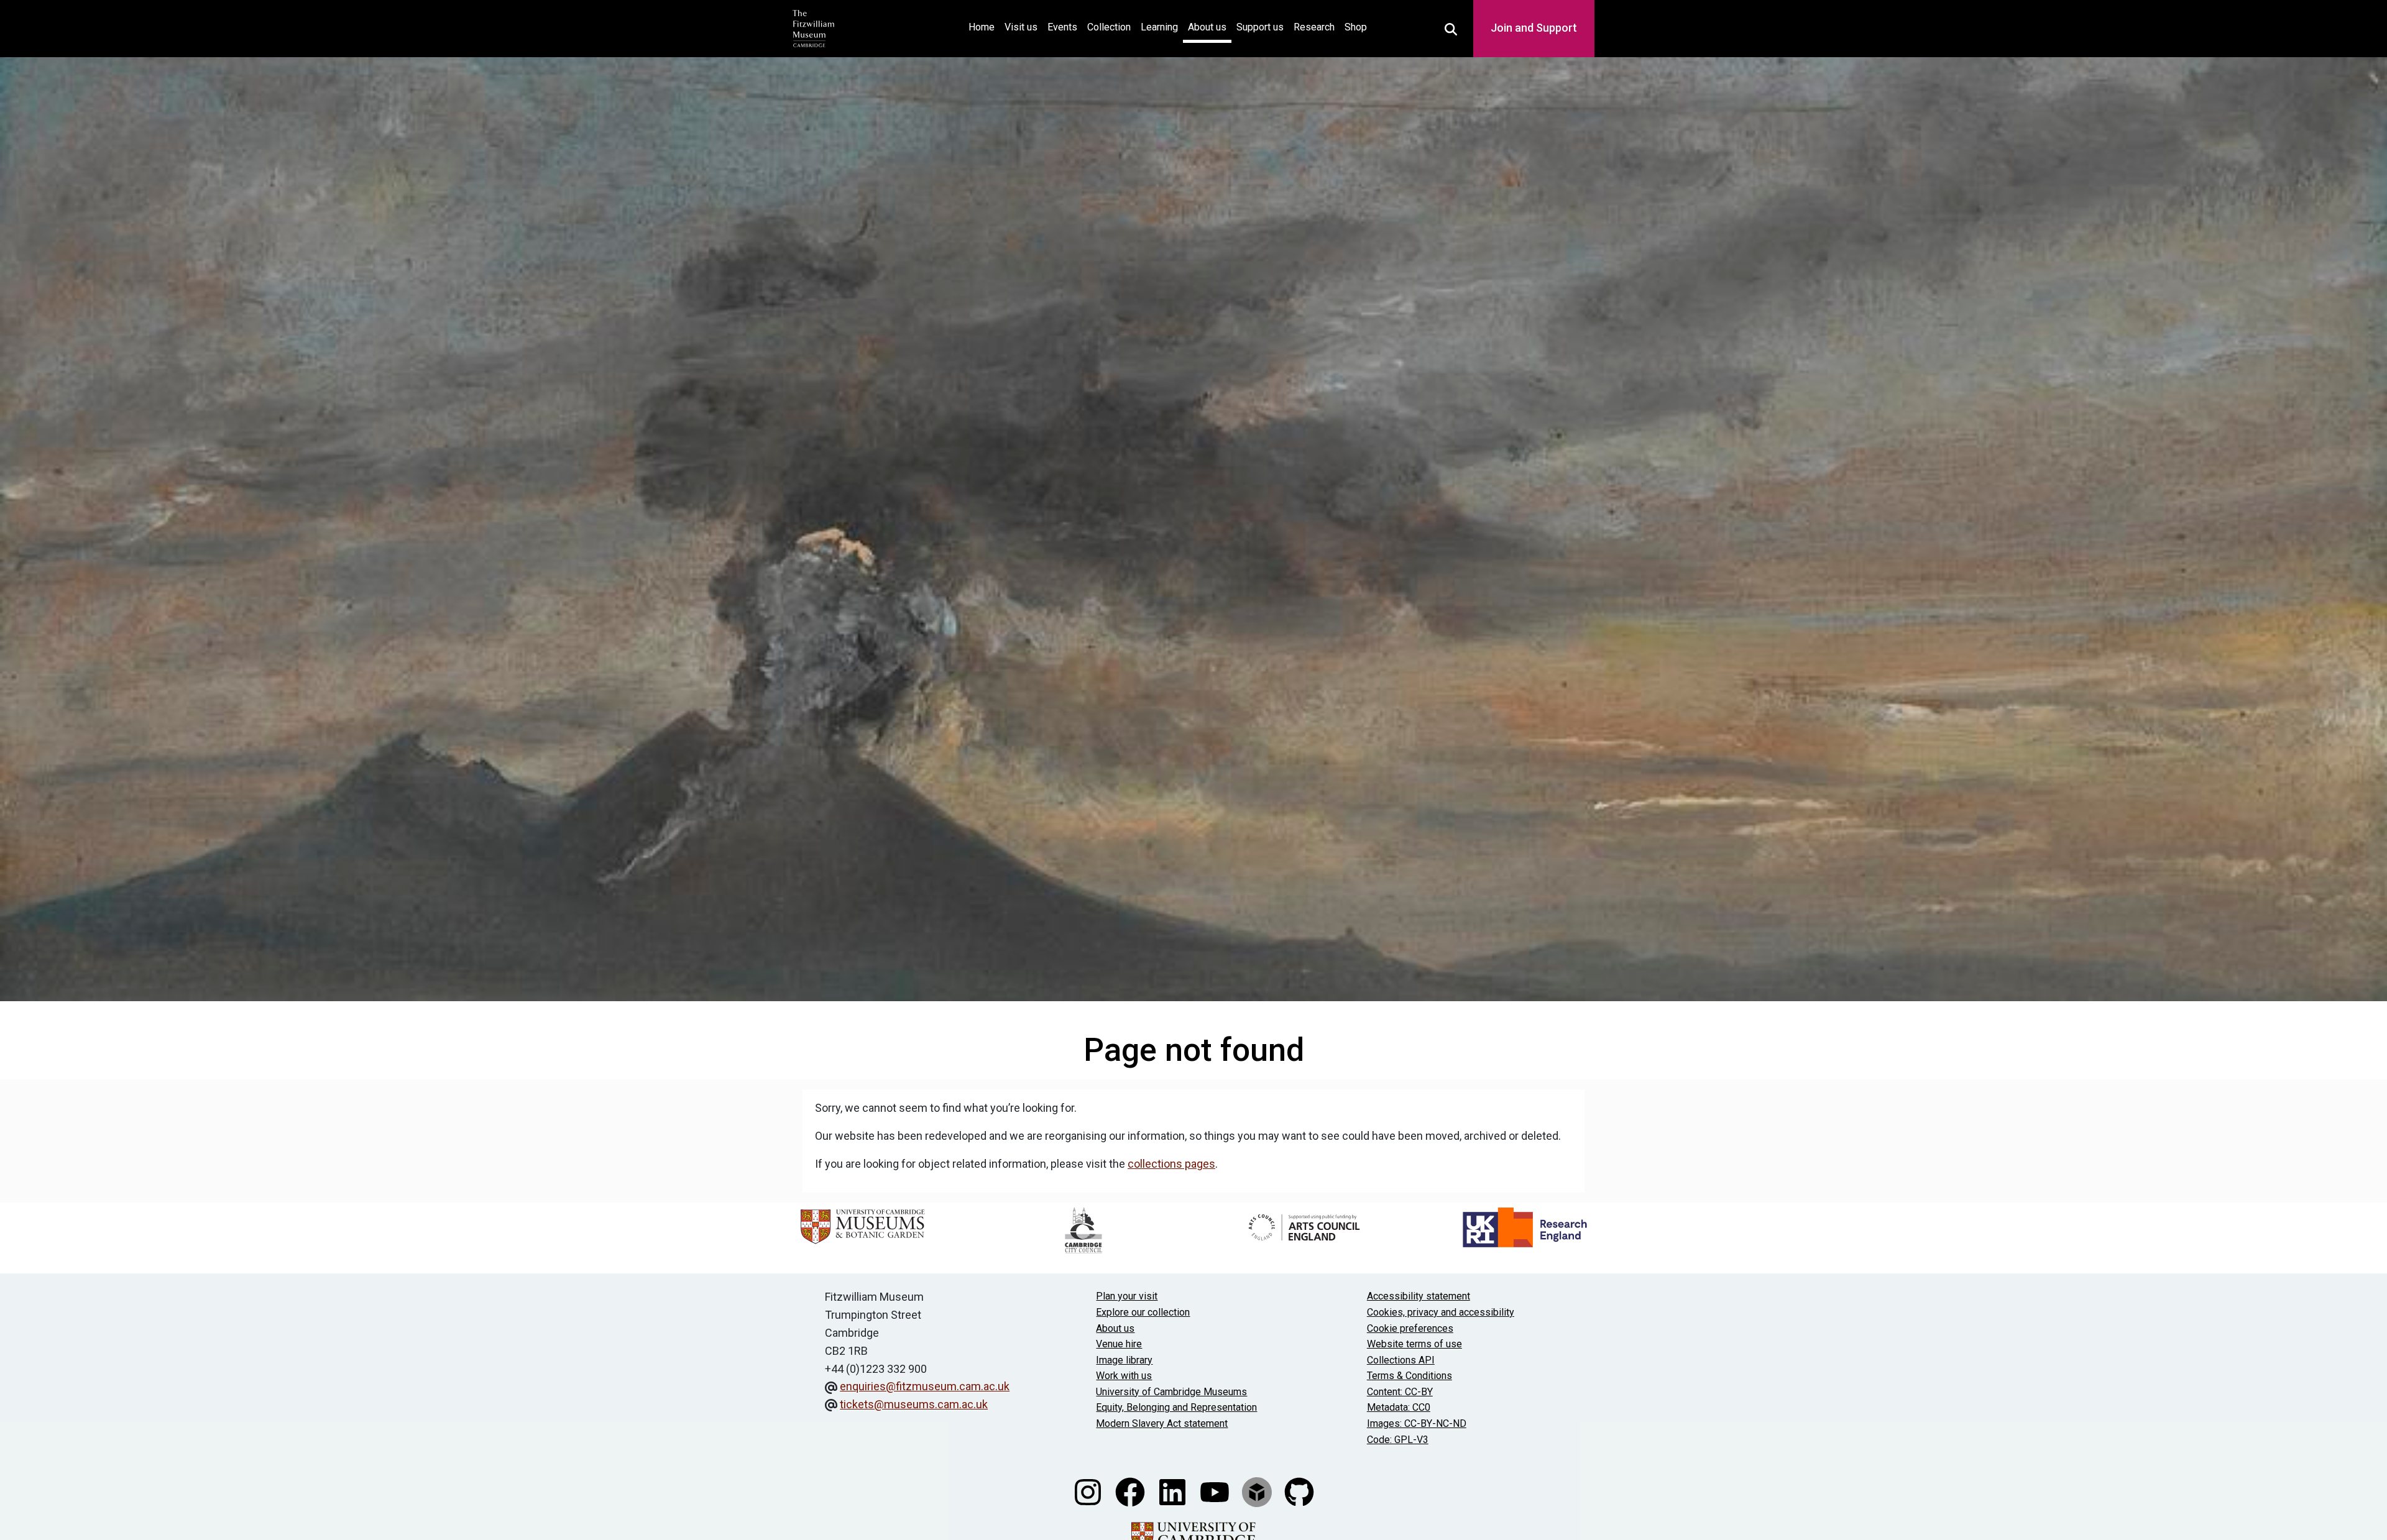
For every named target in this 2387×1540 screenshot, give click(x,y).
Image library (1124, 1360)
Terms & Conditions (1410, 1376)
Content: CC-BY (1400, 1392)
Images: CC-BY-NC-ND (1417, 1423)
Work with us (1124, 1376)
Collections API (1401, 1360)
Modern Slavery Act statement (1162, 1423)
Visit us (1021, 27)
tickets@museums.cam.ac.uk (914, 1404)
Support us (1260, 27)
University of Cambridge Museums (1171, 1392)
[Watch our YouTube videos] (1216, 1491)
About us (1207, 27)
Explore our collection (1143, 1312)
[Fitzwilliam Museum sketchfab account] (1258, 1491)
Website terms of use (1414, 1344)
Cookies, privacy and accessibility (1441, 1312)
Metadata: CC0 (1399, 1407)
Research (1314, 27)
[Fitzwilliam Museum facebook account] (1131, 1491)
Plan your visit (1127, 1296)
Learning (1159, 27)
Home (984, 27)
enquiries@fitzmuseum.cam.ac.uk (925, 1386)
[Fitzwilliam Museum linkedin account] (1174, 1491)
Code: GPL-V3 (1398, 1440)
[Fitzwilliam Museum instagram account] (1089, 1491)
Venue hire (1119, 1344)
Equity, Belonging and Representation (1176, 1407)
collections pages (1171, 1164)
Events (1062, 27)
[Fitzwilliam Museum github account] (1299, 1491)
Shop (1356, 27)
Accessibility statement (1419, 1296)
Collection (1109, 27)
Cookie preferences (1410, 1328)
